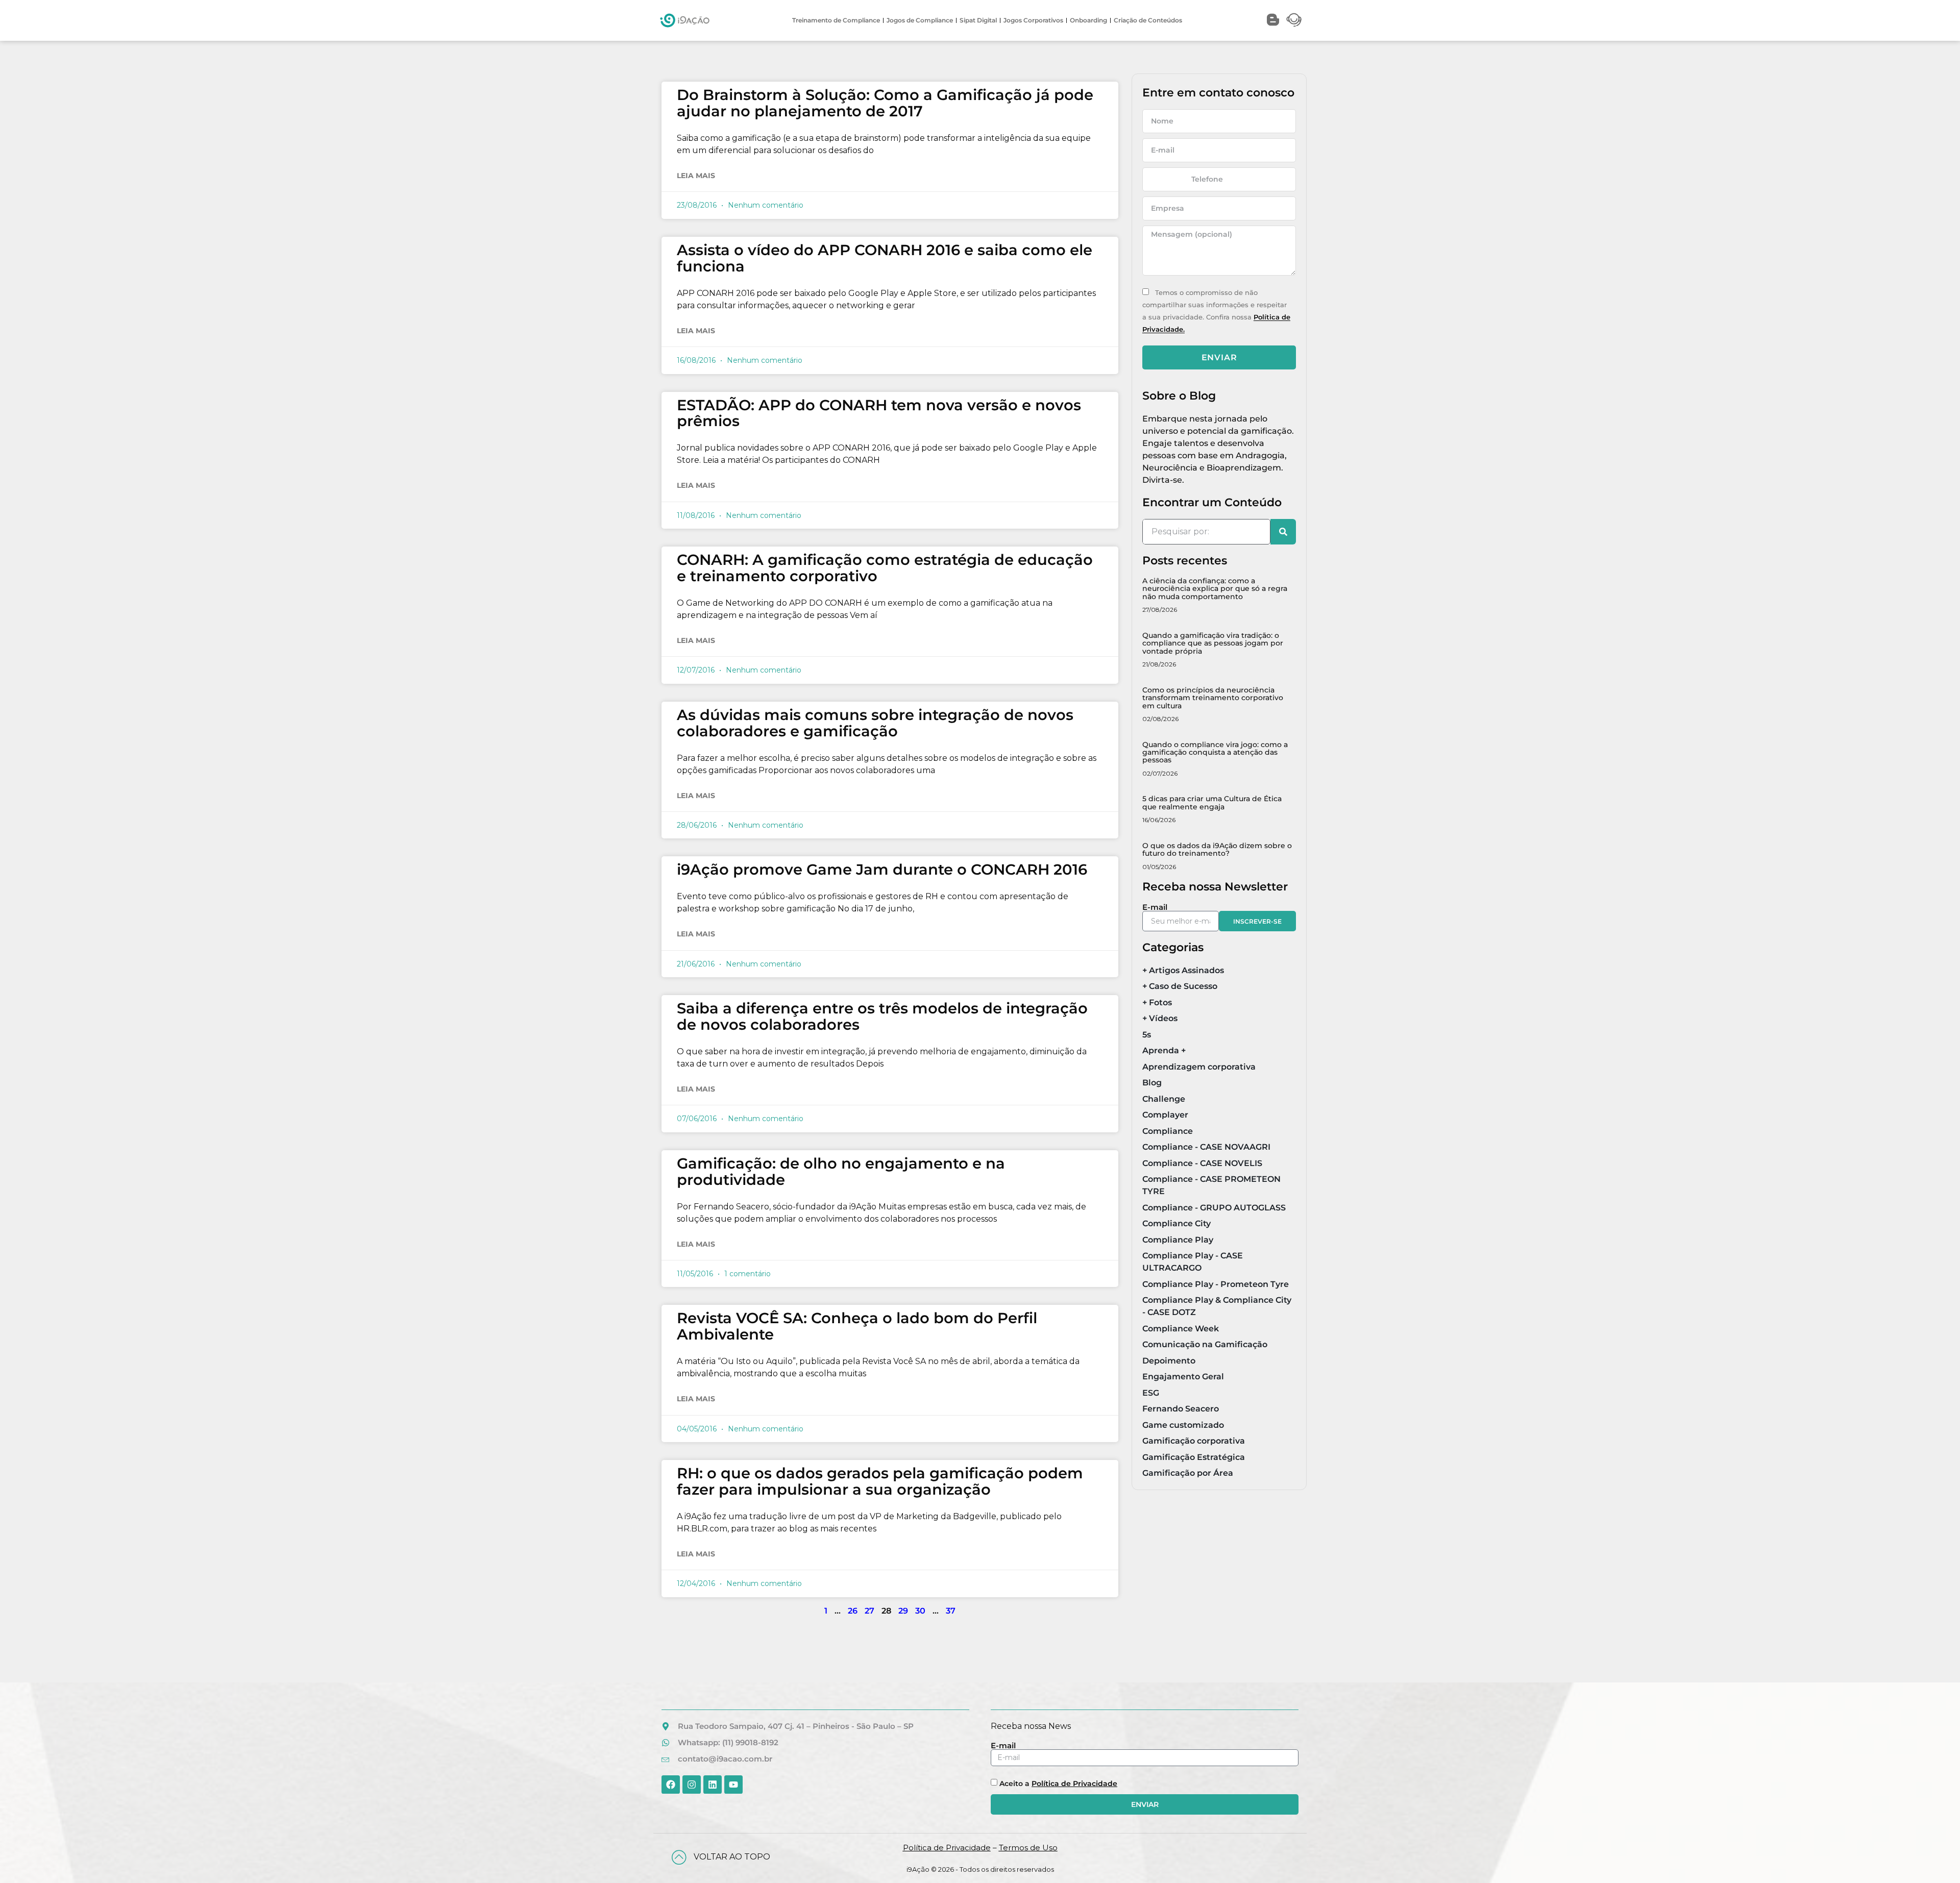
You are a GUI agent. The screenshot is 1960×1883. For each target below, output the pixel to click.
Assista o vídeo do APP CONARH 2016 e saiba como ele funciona (885, 258)
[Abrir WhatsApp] (1934, 1857)
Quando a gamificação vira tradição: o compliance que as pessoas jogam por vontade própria (1213, 643)
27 (869, 1611)
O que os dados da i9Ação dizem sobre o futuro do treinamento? (1217, 849)
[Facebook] (671, 1785)
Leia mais (696, 176)
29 (903, 1611)
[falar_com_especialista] (1294, 20)
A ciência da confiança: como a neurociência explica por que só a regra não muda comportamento (1215, 589)
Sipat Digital (978, 20)
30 (920, 1611)
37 (951, 1611)
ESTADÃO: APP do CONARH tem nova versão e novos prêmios (879, 413)
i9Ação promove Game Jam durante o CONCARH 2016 (882, 869)
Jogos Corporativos (1033, 20)
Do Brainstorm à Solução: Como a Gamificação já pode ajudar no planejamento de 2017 (885, 103)
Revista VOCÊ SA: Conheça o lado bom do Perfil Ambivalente (857, 1326)
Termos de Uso (1028, 1848)
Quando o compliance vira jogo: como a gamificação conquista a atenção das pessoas (1215, 752)
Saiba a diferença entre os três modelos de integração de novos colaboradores (882, 1016)
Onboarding (1088, 20)
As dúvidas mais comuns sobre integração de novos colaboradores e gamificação (875, 723)
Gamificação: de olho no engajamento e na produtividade (841, 1171)
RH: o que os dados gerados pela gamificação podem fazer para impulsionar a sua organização (880, 1481)
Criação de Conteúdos (1148, 20)
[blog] (1273, 20)
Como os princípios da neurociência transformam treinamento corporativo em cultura (1213, 698)
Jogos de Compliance (920, 20)
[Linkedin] (713, 1785)
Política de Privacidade (1074, 1783)
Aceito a (1058, 1783)
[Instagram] (692, 1785)
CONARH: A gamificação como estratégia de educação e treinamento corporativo (885, 568)
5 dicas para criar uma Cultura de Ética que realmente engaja (1212, 802)
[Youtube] (733, 1785)
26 (853, 1611)
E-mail (1155, 907)
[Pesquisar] (1283, 532)
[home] (685, 20)
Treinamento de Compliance (836, 20)
